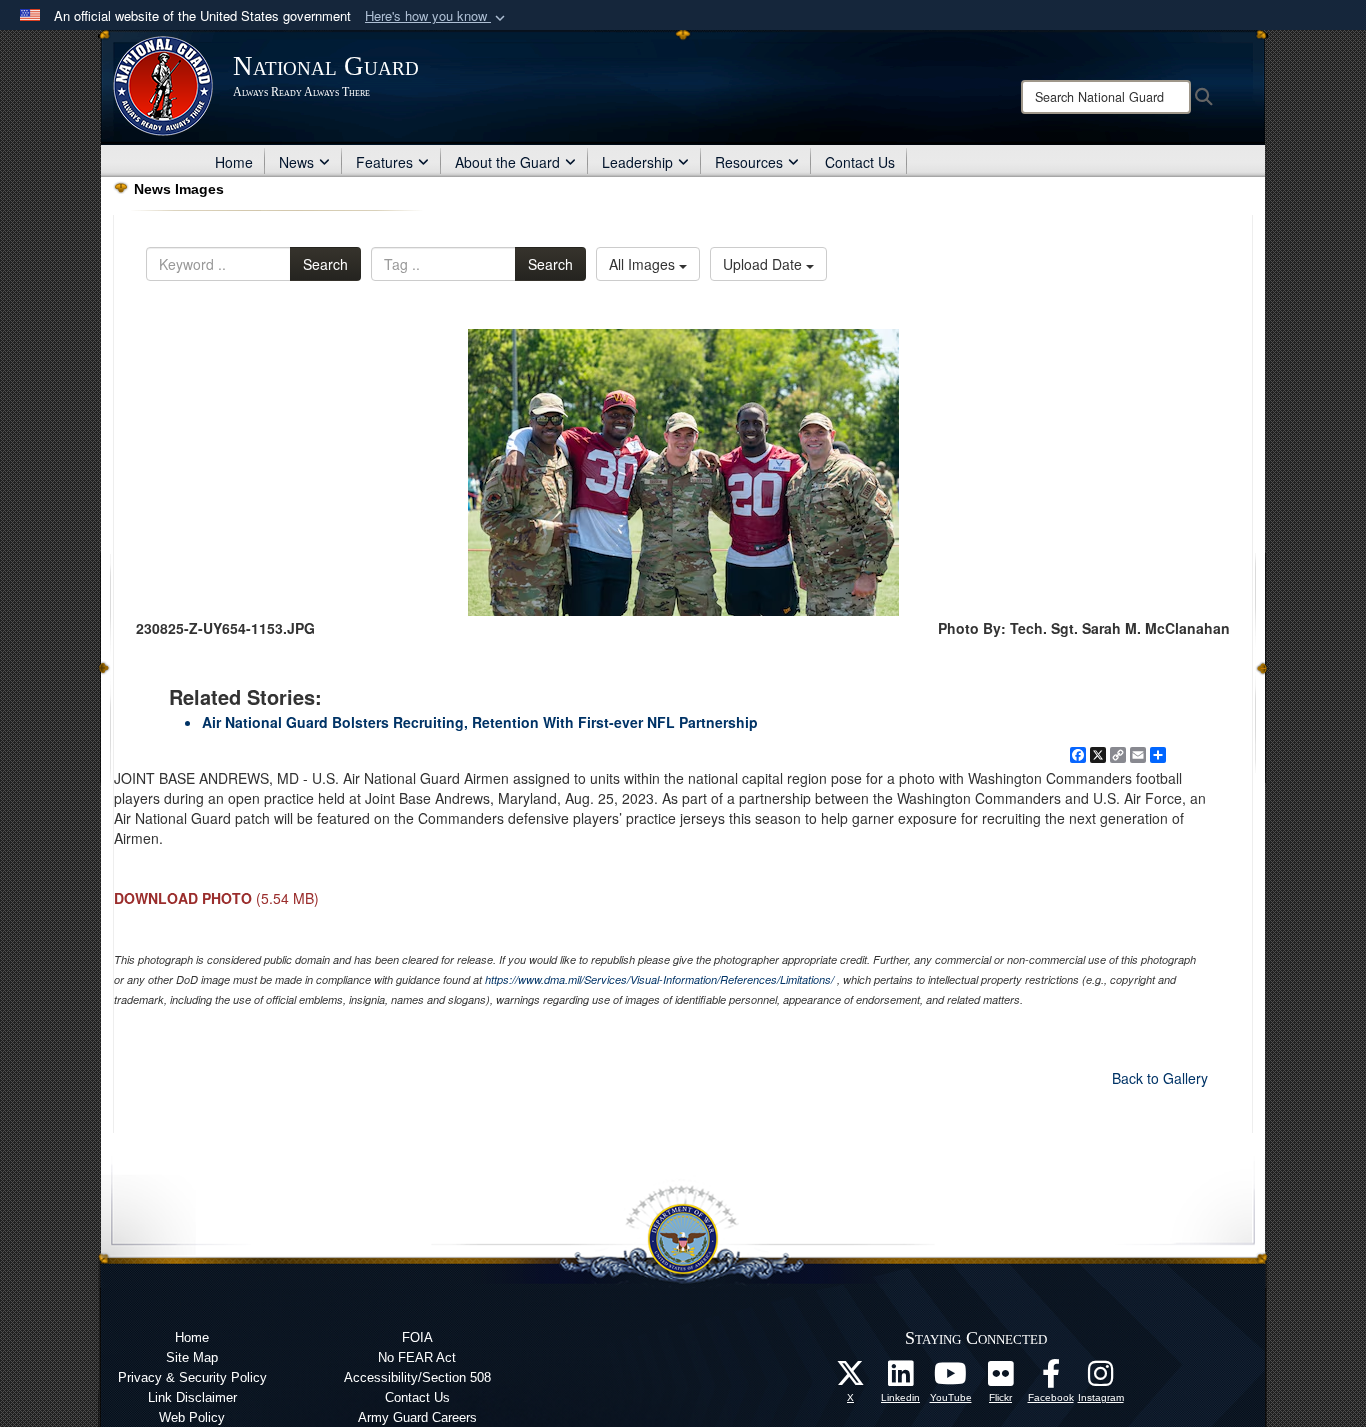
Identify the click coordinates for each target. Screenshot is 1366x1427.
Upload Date (764, 264)
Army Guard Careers (417, 1417)
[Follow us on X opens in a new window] (851, 1379)
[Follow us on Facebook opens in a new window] (1051, 1379)
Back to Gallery (1160, 1078)
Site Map (192, 1357)
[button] (437, 16)
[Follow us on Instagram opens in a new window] (1101, 1379)
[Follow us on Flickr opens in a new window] (1001, 1379)
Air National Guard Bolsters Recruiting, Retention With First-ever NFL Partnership (480, 722)
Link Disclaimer (192, 1397)
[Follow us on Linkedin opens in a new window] (901, 1379)
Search (325, 264)
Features (384, 162)
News (296, 162)
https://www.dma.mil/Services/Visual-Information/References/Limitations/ (659, 979)
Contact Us (860, 162)
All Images (644, 264)
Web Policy (192, 1417)
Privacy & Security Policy (192, 1377)
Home (234, 162)
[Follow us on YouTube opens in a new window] (951, 1379)
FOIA (417, 1337)
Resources (749, 162)
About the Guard (507, 162)
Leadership (637, 162)
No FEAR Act (417, 1357)
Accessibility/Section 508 (417, 1377)
